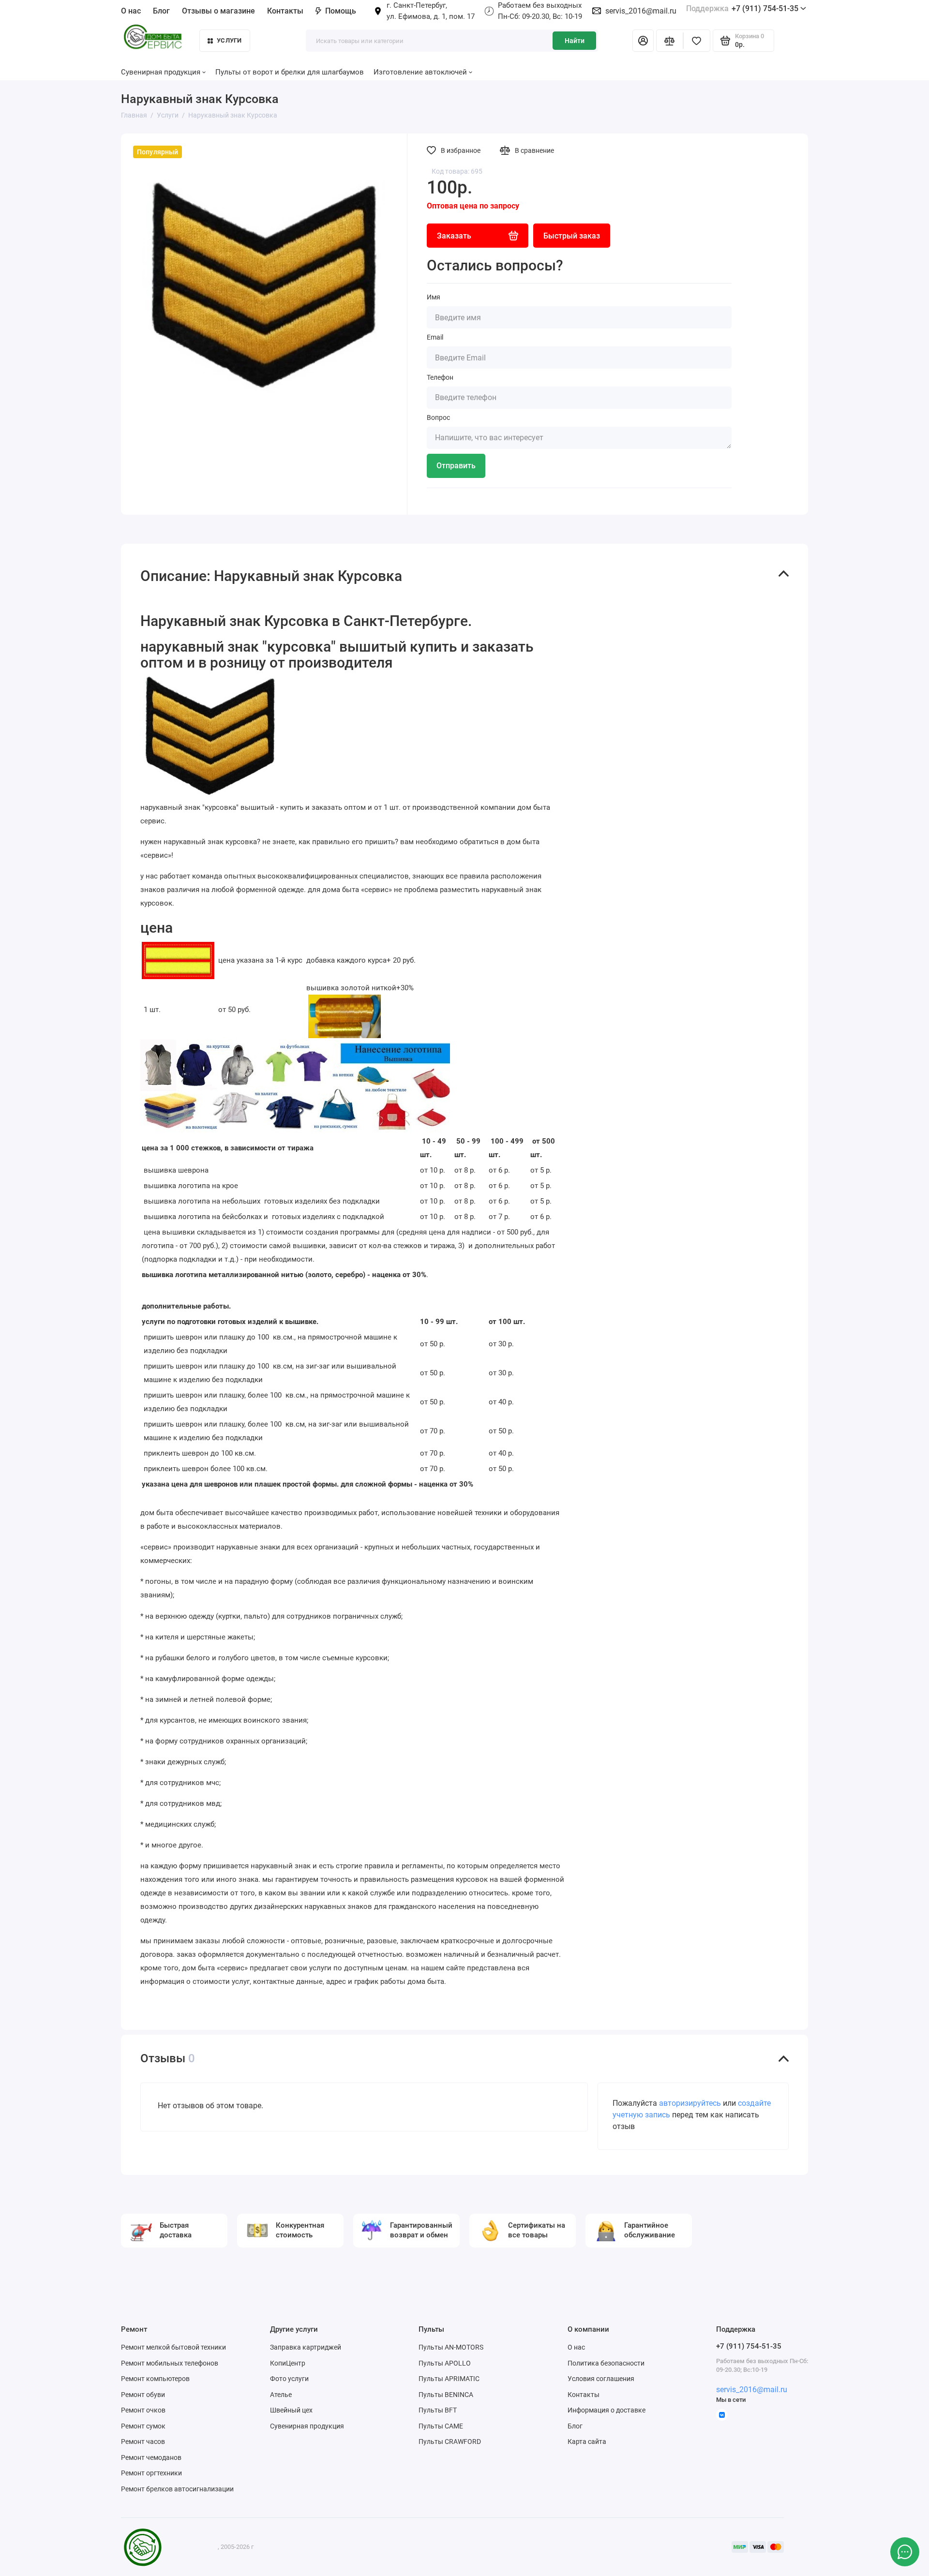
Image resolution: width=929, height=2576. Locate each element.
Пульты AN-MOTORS (451, 2347)
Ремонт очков (143, 2410)
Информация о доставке (607, 2410)
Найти (575, 41)
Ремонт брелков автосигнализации (177, 2489)
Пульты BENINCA (446, 2395)
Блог (161, 11)
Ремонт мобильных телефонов (170, 2363)
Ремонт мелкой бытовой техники (173, 2347)
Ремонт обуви (143, 2395)
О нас (576, 2347)
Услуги (229, 40)
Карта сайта (587, 2442)
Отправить (456, 466)
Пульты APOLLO (445, 2363)
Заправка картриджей (306, 2347)
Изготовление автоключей (420, 72)
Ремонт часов (143, 2442)
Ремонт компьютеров (155, 2379)
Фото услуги (289, 2379)
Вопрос (438, 417)
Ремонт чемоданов (151, 2457)
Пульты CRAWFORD (450, 2442)
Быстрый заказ (572, 236)
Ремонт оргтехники (151, 2473)
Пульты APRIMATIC (449, 2379)
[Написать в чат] (905, 2552)
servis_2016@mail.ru (641, 11)
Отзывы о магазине (218, 11)
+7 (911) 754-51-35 (742, 8)
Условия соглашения (601, 2379)
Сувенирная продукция (307, 2426)
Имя (434, 297)
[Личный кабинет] (643, 41)
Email (435, 337)
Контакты (285, 11)
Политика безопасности (606, 2363)
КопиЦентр (288, 2363)
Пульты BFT (438, 2410)
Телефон (440, 377)
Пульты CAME (441, 2426)
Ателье (281, 2395)
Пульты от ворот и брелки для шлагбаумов (290, 72)
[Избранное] (697, 41)
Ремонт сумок (143, 2426)
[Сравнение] (670, 41)
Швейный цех (291, 2410)
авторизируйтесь (690, 2103)
